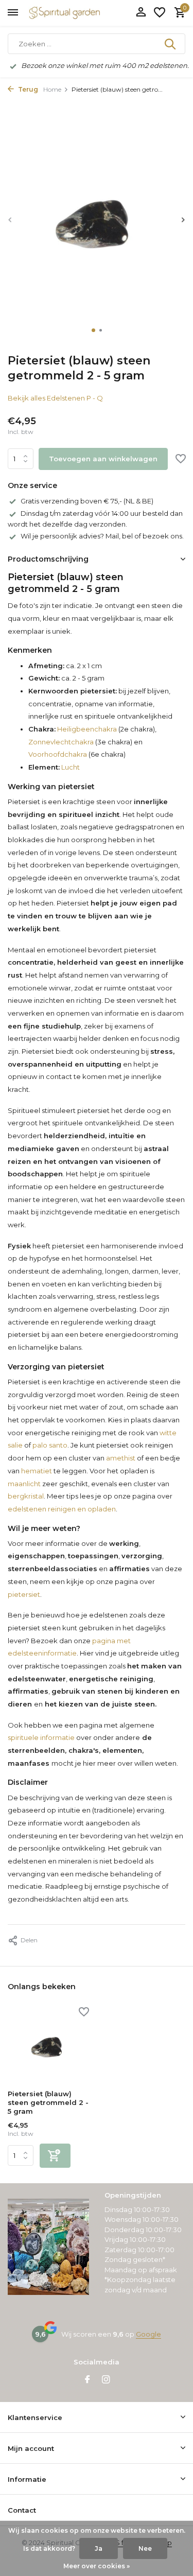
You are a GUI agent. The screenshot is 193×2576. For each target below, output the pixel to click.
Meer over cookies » (97, 2566)
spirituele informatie (41, 1737)
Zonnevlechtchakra (61, 742)
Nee (145, 2548)
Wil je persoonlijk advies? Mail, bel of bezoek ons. (102, 536)
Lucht (70, 767)
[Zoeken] (171, 44)
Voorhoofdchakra (58, 754)
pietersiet (24, 1594)
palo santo (50, 1445)
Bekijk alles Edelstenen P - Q (55, 398)
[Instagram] (106, 2380)
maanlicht (24, 1484)
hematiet (37, 1471)
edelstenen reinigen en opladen (62, 1509)
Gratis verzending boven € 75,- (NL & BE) (87, 501)
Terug (27, 89)
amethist (121, 1458)
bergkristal (26, 1496)
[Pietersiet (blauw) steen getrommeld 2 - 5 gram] (48, 2046)
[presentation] (10, 220)
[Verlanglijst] (160, 13)
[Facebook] (87, 2380)
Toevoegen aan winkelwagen (103, 459)
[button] (93, 330)
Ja (99, 2548)
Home (52, 89)
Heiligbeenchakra (86, 729)
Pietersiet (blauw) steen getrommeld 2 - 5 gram (48, 2102)
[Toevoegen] (55, 2156)
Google (148, 2334)
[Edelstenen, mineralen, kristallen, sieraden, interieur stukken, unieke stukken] (80, 13)
